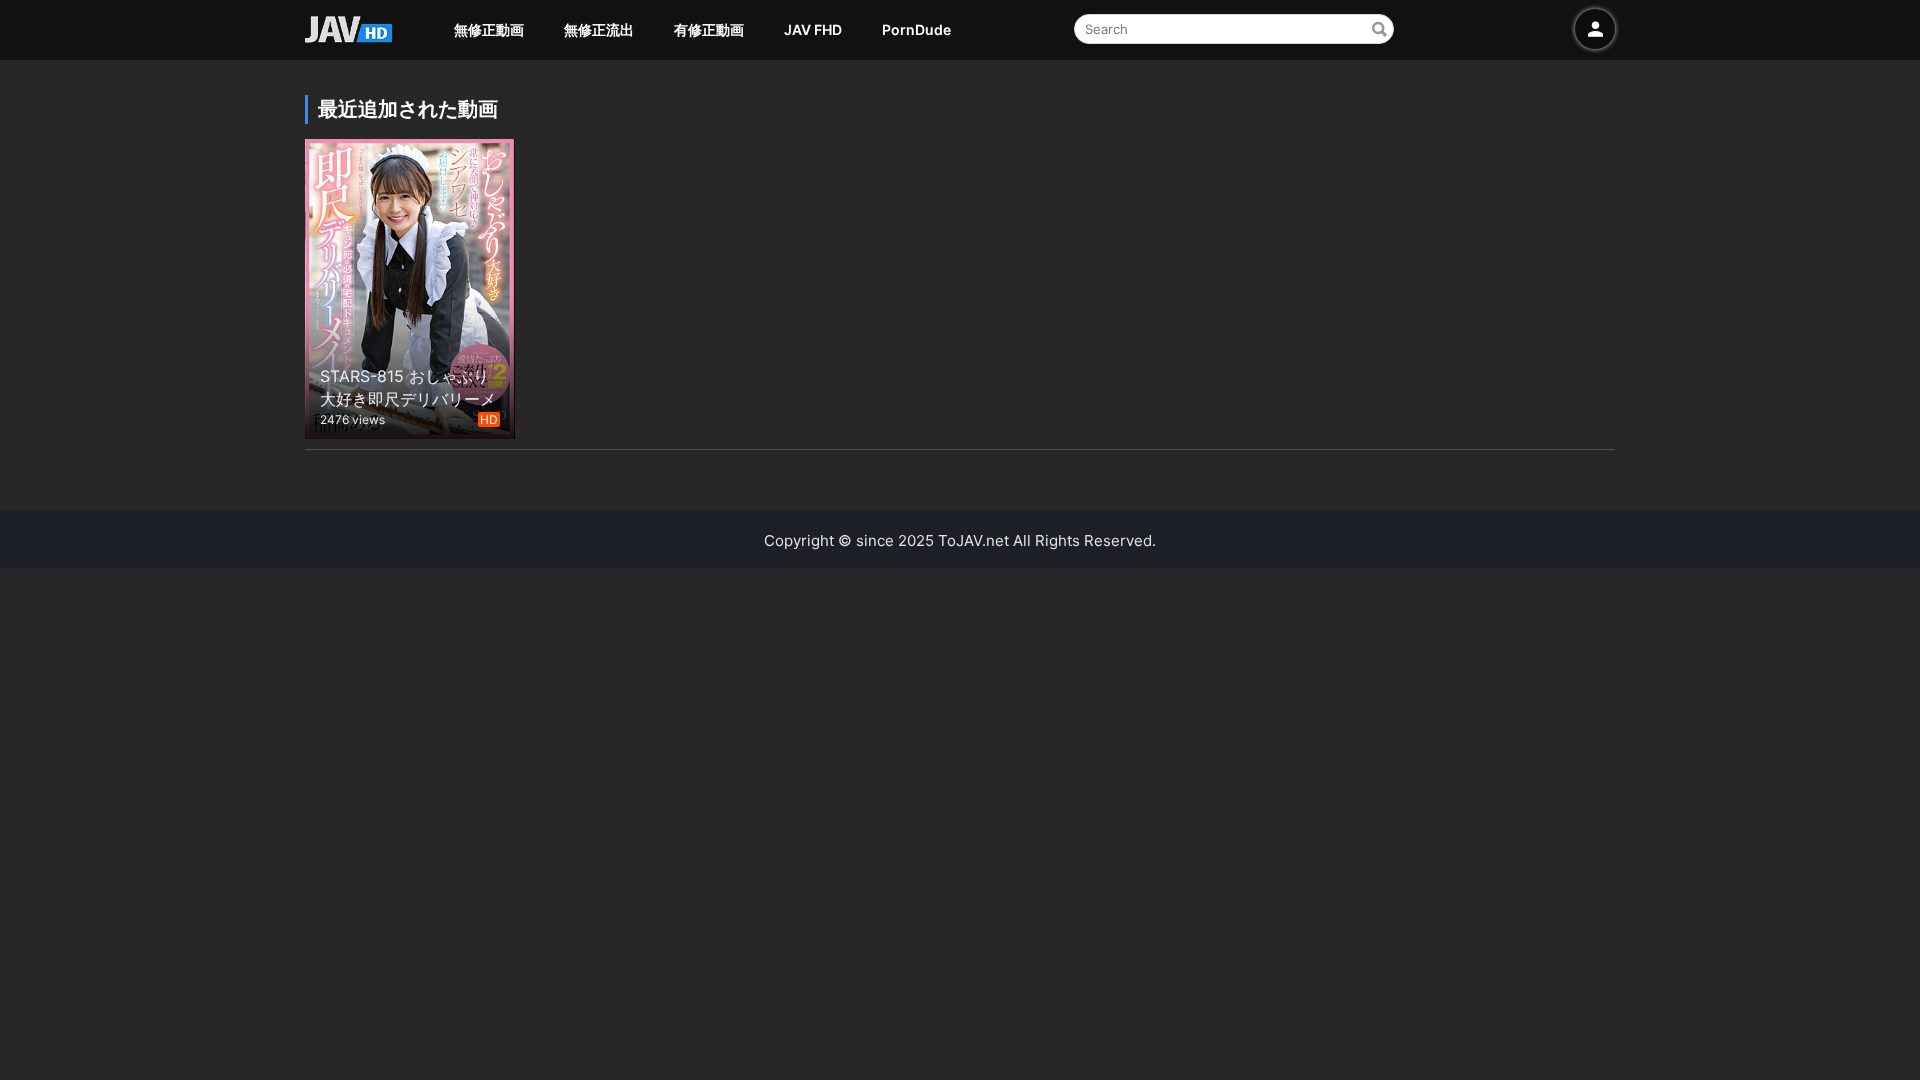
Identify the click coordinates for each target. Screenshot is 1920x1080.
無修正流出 (599, 29)
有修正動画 (709, 29)
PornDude (916, 29)
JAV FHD (813, 29)
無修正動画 (489, 29)
